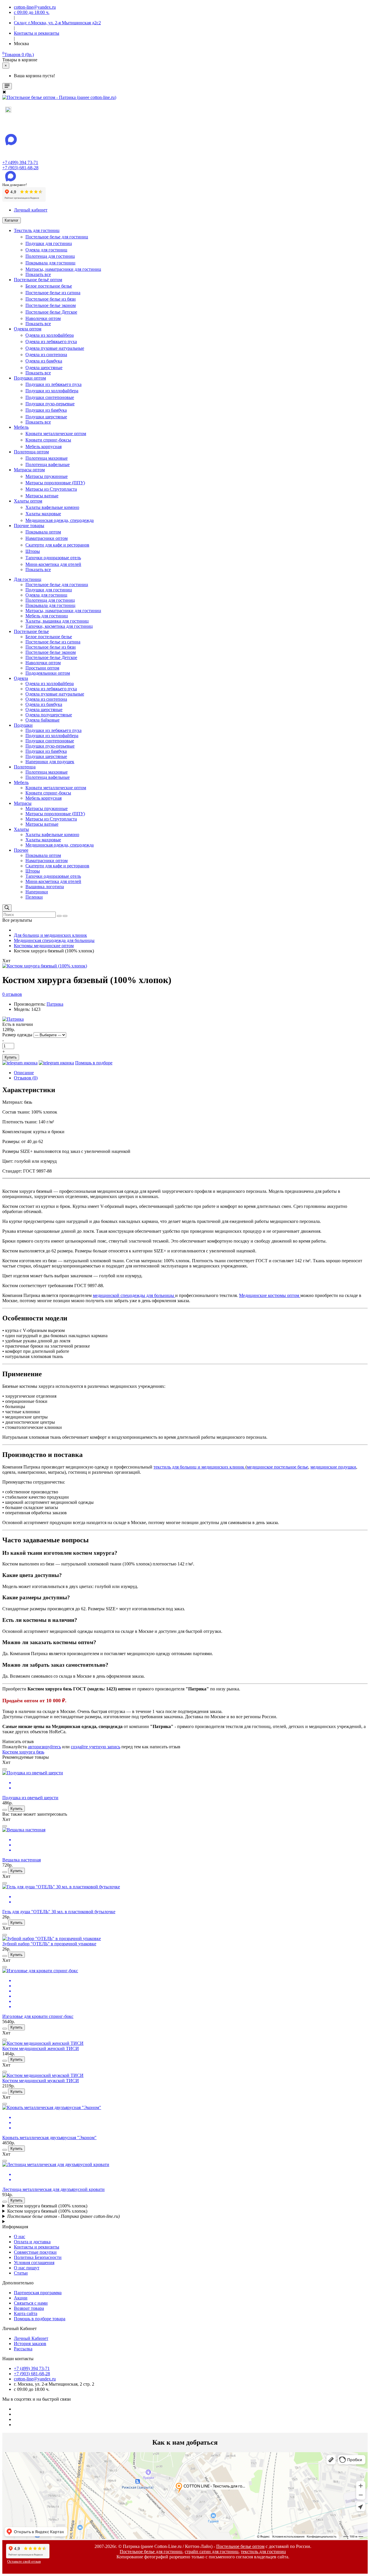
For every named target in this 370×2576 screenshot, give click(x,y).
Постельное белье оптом (240, 2546)
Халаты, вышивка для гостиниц (57, 621)
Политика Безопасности (38, 2257)
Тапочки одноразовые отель (53, 558)
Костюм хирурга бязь (23, 1752)
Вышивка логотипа (45, 887)
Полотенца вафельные (48, 464)
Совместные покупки (35, 2252)
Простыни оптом (42, 668)
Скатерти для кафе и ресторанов (57, 545)
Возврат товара (29, 2308)
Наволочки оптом (43, 318)
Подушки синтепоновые (50, 397)
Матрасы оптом (29, 470)
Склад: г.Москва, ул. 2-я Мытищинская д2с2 (57, 23)
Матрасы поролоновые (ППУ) (55, 483)
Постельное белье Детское (51, 312)
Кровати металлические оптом (56, 434)
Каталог (12, 220)
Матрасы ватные (42, 496)
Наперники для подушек (50, 762)
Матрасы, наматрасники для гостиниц (63, 269)
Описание (24, 1073)
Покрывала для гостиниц (50, 263)
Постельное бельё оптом (38, 280)
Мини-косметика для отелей (53, 564)
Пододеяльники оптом (48, 673)
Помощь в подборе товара (40, 2319)
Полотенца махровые (47, 458)
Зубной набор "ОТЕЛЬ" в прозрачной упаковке (49, 1944)
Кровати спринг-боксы (48, 440)
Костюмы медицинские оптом (44, 946)
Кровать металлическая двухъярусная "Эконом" (49, 2138)
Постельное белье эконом (51, 305)
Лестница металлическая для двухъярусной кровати (53, 2189)
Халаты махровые (43, 514)
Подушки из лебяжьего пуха (53, 384)
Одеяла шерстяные (44, 368)
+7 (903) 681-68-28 (20, 168)
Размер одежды (17, 1035)
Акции (21, 2298)
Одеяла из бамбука (44, 361)
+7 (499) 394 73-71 (20, 162)
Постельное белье (31, 631)
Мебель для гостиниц (47, 616)
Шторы (33, 551)
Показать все (38, 274)
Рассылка (23, 2349)
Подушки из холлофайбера (52, 391)
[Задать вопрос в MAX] (8, 111)
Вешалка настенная (22, 1860)
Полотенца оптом (31, 452)
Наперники (37, 892)
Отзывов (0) (26, 1078)
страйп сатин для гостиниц (212, 2552)
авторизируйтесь (44, 1747)
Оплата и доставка (32, 2242)
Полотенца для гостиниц (50, 256)
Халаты (21, 829)
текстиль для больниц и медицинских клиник (199, 1467)
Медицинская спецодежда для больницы (54, 940)
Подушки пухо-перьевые (50, 404)
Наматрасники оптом (47, 538)
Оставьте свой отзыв (24, 2562)
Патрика (55, 1004)
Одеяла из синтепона (46, 355)
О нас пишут (27, 2268)
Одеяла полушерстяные (49, 715)
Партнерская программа (38, 2293)
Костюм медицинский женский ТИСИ (41, 2048)
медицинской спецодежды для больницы (134, 1295)
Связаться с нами (31, 2303)
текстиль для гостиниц (263, 2552)
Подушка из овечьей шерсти (30, 1798)
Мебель (21, 427)
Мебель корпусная (44, 447)
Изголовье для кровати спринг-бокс (38, 2016)
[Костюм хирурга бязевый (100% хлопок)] (45, 966)
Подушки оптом (30, 378)
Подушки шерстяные (46, 417)
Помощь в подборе (94, 1063)
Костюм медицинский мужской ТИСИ (41, 2081)
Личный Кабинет (31, 2338)
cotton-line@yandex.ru (35, 2379)
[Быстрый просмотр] (5, 1769)
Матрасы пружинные (47, 476)
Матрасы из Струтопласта (51, 489)
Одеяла (21, 678)
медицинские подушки (333, 1467)
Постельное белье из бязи (51, 299)
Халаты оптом (28, 501)
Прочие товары (29, 526)
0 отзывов (12, 994)
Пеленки (34, 897)
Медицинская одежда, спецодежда (60, 520)
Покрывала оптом (43, 532)
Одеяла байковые (42, 720)
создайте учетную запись (96, 1747)
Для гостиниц (28, 579)
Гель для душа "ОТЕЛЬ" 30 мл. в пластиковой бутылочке (59, 1912)
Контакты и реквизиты (37, 2247)
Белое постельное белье (49, 286)
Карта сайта (26, 2313)
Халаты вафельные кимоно (52, 507)
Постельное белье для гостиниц (57, 237)
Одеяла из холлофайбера (50, 335)
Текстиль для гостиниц (37, 230)
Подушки (23, 725)
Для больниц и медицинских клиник (50, 935)
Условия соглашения (34, 2263)
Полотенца (25, 767)
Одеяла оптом (28, 329)
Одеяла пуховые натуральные (55, 348)
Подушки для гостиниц (49, 243)
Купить (11, 1057)
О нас (20, 2236)
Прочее (21, 850)
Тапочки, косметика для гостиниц (59, 626)
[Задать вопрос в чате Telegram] (56, 1063)
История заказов (30, 2344)
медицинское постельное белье (277, 1467)
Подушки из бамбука (46, 410)
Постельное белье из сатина (53, 293)
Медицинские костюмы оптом (270, 1295)
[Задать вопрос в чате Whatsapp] (20, 1063)
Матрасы (23, 803)
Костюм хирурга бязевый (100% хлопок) (47, 2206)
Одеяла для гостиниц (46, 250)
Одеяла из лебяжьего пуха (51, 342)
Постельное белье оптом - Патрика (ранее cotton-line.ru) (63, 2216)
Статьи (21, 2273)
